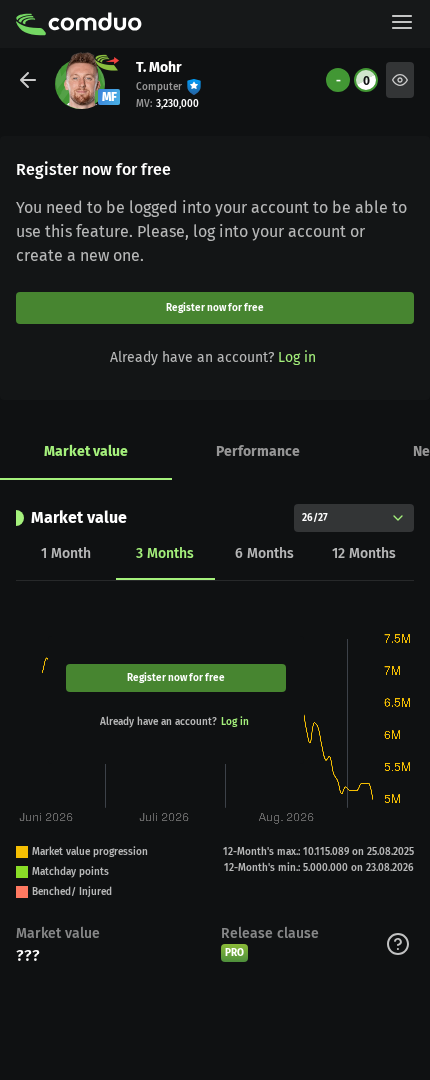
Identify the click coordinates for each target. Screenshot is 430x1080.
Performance (258, 451)
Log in (297, 357)
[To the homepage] (79, 24)
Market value (86, 451)
